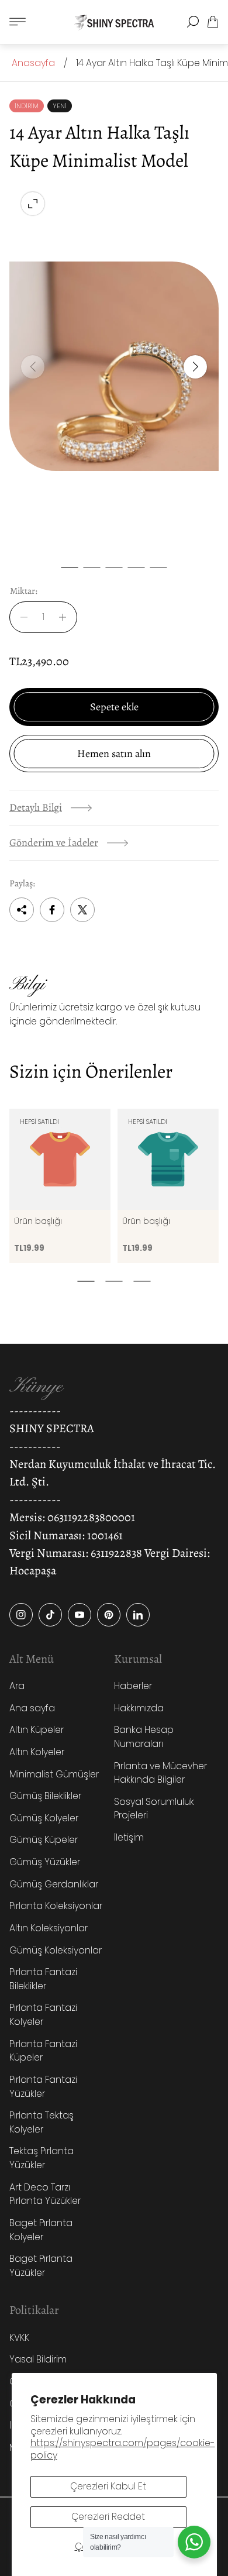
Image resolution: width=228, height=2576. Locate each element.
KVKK (19, 2338)
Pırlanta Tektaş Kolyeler (42, 2122)
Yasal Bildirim (38, 2359)
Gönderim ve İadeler (54, 842)
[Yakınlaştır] (33, 204)
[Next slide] (195, 367)
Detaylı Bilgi (36, 807)
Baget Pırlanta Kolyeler (41, 2230)
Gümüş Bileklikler (45, 1796)
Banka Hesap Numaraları (144, 1737)
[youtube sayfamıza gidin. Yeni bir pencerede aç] (80, 1615)
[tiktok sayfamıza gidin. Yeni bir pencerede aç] (50, 1615)
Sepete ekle (114, 707)
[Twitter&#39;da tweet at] (82, 910)
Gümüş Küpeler (44, 1840)
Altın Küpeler (37, 1730)
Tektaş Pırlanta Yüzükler (42, 2158)
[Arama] (193, 22)
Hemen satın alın (114, 754)
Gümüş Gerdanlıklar (54, 1884)
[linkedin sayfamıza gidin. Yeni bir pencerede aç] (138, 1615)
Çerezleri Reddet (108, 2517)
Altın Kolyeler (37, 1752)
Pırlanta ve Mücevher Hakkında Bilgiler (160, 1773)
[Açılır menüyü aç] (18, 22)
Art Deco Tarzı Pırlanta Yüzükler (45, 2194)
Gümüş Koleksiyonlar (56, 1950)
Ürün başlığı (38, 1221)
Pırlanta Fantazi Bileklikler (43, 1979)
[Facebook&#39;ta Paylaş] (52, 910)
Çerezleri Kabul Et (108, 2486)
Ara (17, 1686)
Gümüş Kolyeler (44, 1818)
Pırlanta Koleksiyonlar (56, 1906)
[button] (70, 568)
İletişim (129, 1837)
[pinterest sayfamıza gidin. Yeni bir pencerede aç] (109, 1615)
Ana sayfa (32, 1708)
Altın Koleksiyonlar (49, 1928)
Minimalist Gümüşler (54, 1774)
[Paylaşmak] (22, 910)
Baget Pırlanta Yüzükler (41, 2266)
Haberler (133, 1686)
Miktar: (24, 591)
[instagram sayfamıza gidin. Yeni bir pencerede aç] (21, 1615)
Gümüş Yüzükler (45, 1862)
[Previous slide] (33, 367)
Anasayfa (33, 63)
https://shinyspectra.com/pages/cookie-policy (123, 2449)
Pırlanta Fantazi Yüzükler (43, 2087)
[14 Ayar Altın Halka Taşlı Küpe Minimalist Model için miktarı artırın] (66, 617)
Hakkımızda (139, 1708)
